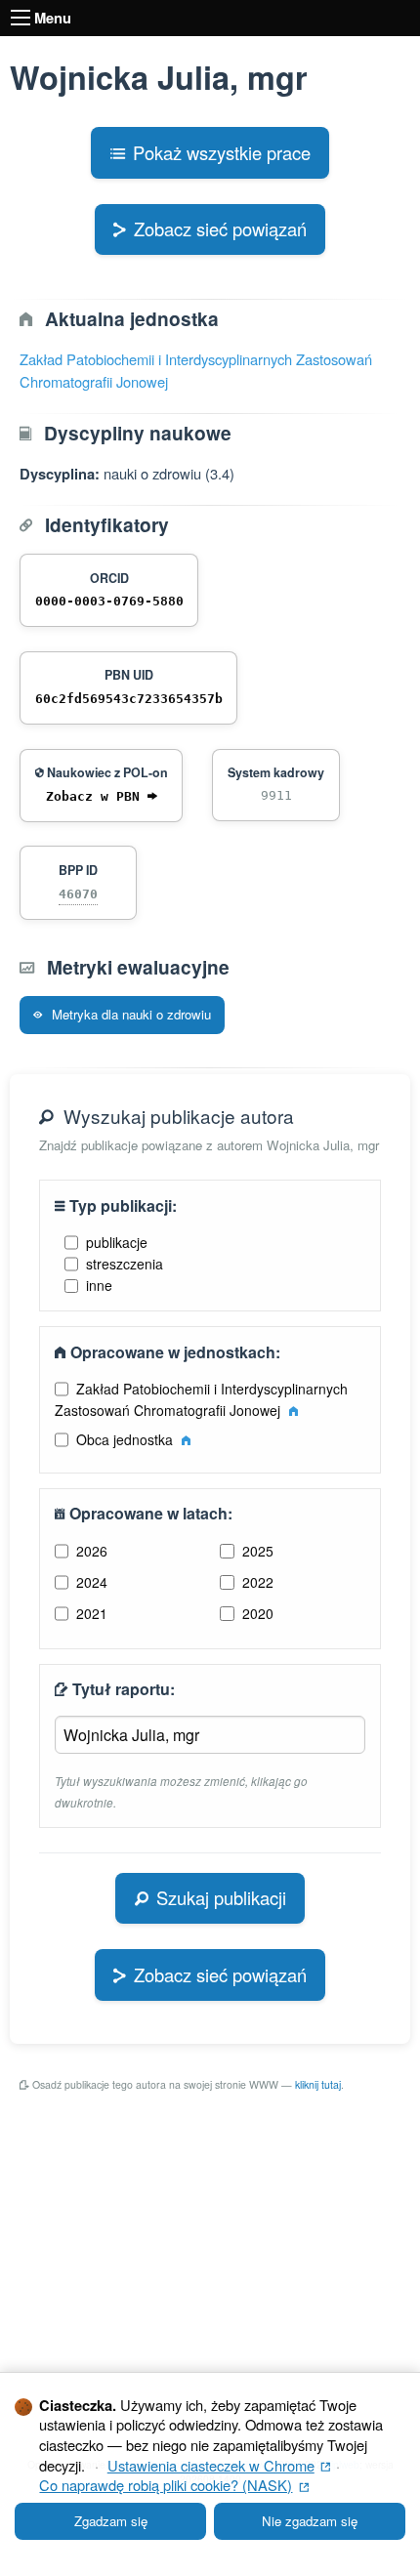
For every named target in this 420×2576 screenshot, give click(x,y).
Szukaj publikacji (221, 1897)
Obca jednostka (126, 1439)
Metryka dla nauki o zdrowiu (129, 1014)
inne (99, 1285)
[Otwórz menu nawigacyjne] (21, 18)
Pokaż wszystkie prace (222, 152)
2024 (92, 1582)
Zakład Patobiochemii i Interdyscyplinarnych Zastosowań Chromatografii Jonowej (202, 1399)
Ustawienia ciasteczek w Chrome (219, 2465)
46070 (78, 894)
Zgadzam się (111, 2521)
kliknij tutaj (318, 2084)
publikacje (117, 1242)
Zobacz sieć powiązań (220, 229)
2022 (258, 1582)
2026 (92, 1551)
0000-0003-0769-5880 (109, 601)
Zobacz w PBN (97, 796)
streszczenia (125, 1264)
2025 (258, 1551)
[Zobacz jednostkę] (294, 1410)
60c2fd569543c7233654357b (129, 699)
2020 (258, 1613)
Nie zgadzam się (310, 2521)
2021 (92, 1613)
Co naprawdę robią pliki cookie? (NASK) (174, 2485)
